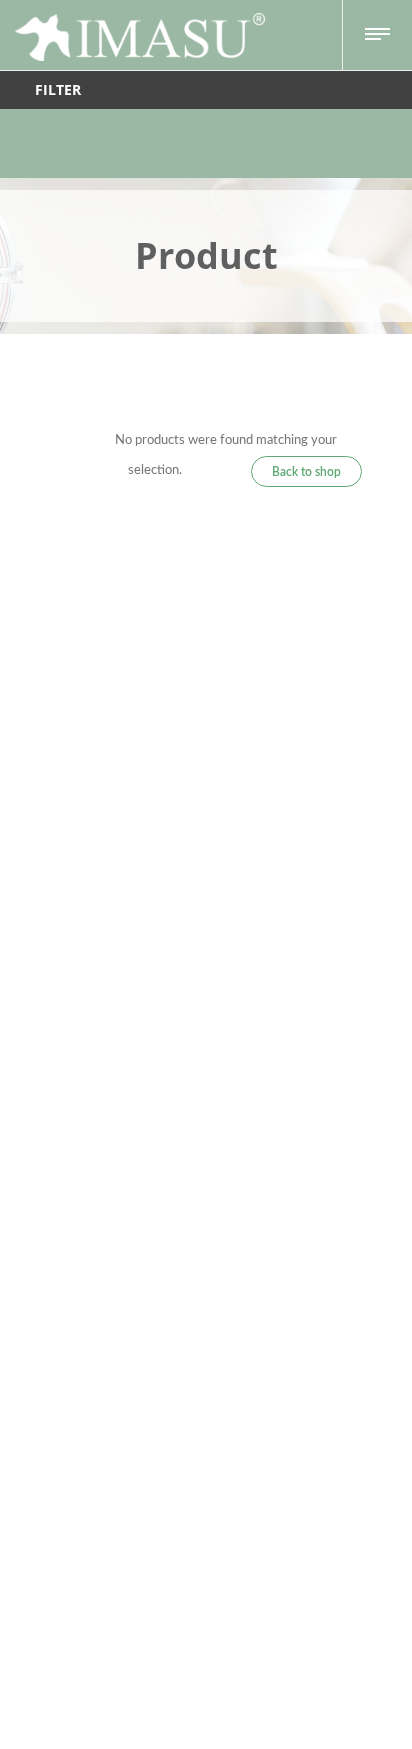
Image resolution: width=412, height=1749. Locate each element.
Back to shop (306, 472)
